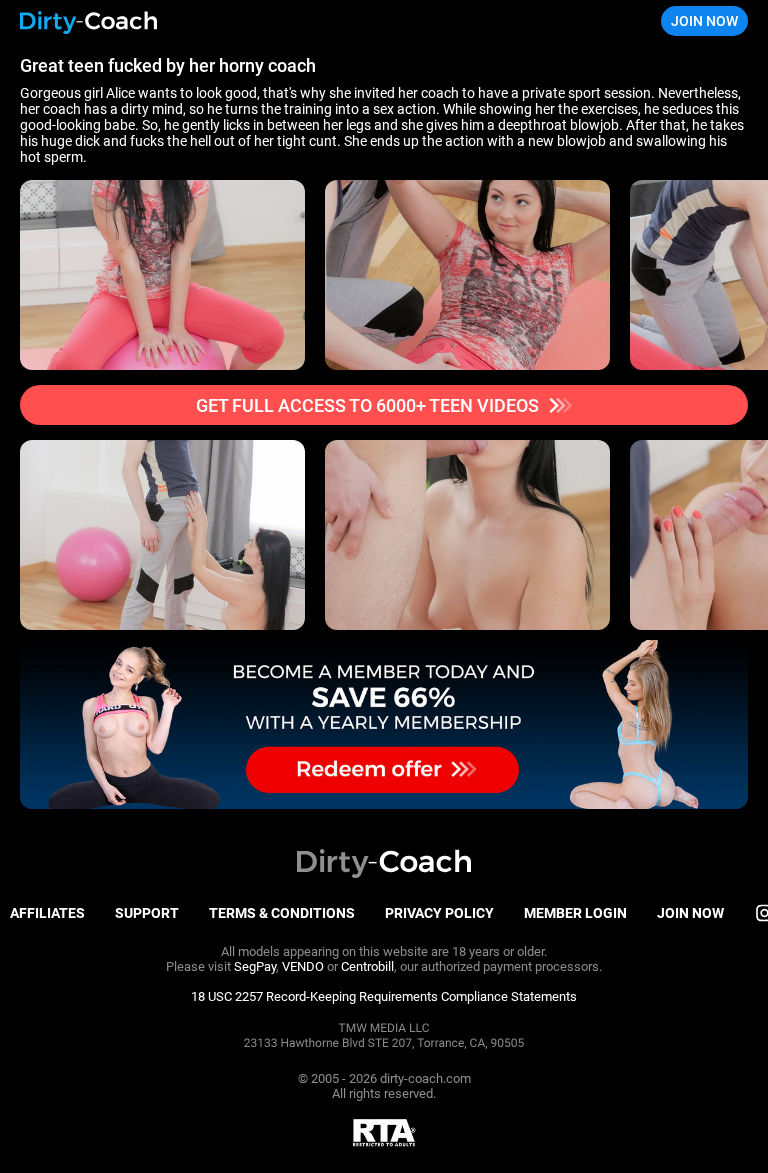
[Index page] (89, 21)
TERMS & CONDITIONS (282, 913)
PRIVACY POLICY (439, 913)
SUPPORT (147, 913)
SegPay (255, 966)
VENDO (303, 966)
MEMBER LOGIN (575, 913)
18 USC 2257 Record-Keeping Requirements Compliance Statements (384, 996)
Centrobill (367, 966)
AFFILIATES (47, 913)
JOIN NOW (704, 21)
